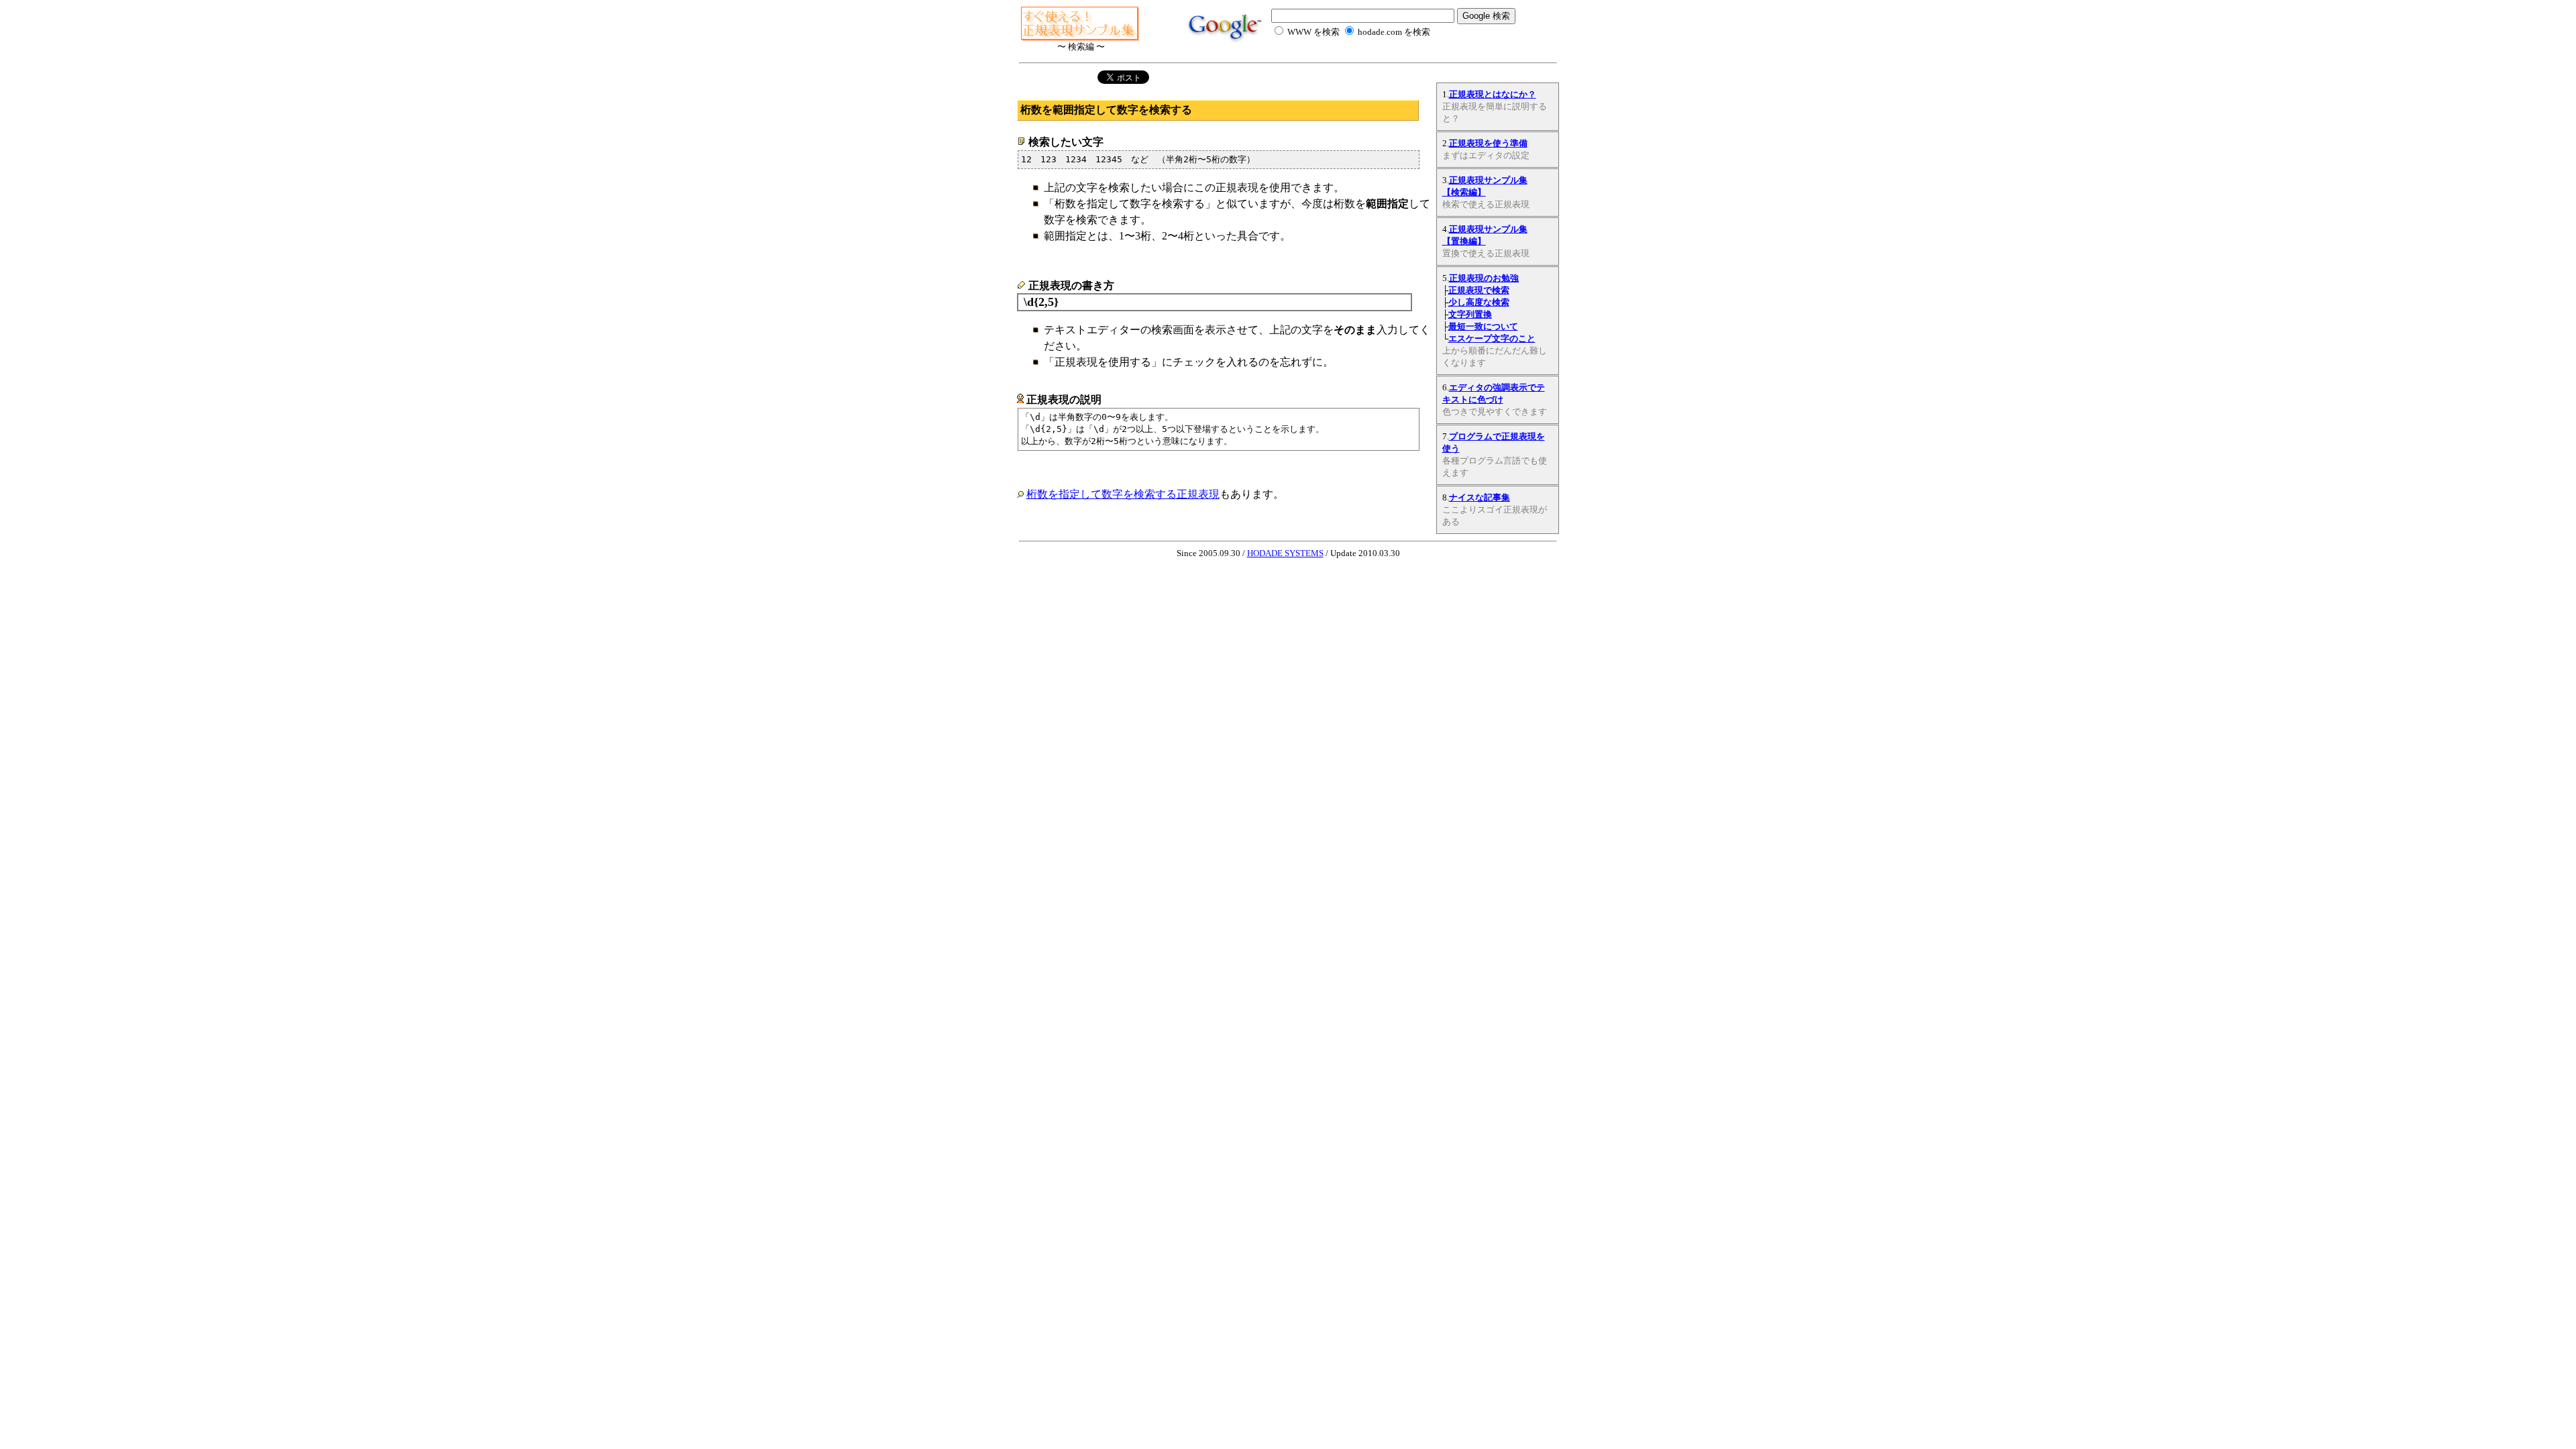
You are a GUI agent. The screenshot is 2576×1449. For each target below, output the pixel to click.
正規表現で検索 (1479, 290)
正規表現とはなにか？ (1493, 94)
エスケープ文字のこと (1492, 338)
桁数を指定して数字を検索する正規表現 (1123, 494)
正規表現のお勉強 (1484, 278)
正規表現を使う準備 (1488, 143)
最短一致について (1483, 326)
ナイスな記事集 (1480, 497)
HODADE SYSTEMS (1285, 553)
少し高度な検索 (1479, 302)
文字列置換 (1470, 314)
